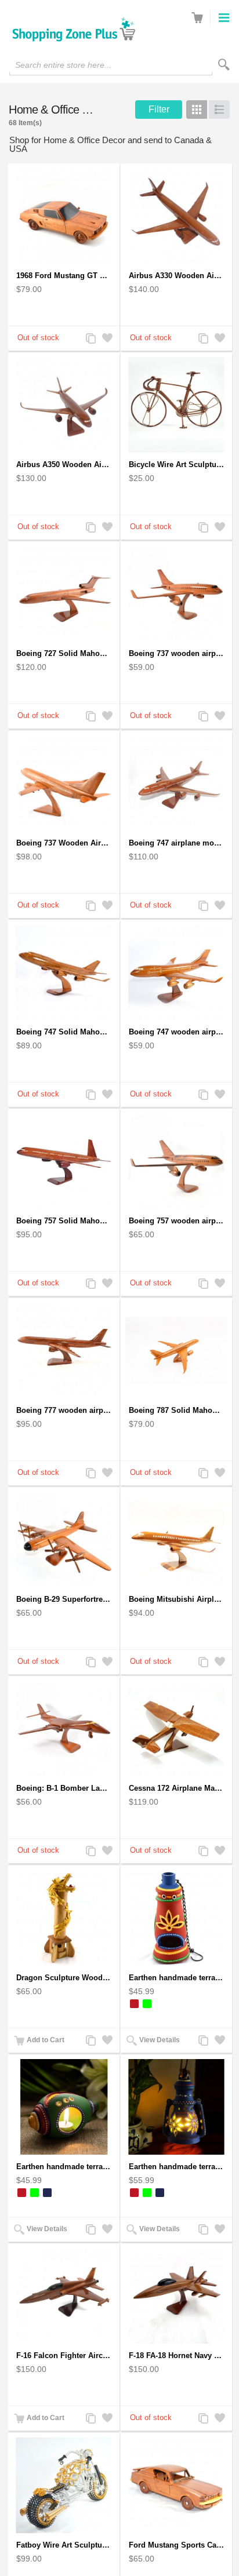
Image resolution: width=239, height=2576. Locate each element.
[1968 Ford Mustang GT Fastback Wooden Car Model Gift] (64, 216)
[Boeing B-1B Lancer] (64, 1728)
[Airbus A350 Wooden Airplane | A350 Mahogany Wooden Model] (64, 405)
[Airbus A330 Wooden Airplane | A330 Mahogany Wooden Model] (176, 216)
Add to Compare (90, 339)
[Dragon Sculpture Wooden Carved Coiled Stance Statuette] (64, 1918)
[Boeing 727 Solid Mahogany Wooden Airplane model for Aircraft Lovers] (64, 594)
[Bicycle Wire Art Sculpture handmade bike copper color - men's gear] (176, 405)
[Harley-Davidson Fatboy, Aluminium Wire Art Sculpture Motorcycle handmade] (64, 2485)
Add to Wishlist (106, 339)
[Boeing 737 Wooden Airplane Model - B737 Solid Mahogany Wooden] (64, 783)
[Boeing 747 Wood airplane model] (176, 783)
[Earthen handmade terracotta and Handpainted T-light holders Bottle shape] (176, 1918)
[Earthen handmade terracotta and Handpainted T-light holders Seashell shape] (64, 2107)
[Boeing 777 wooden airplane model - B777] (64, 1351)
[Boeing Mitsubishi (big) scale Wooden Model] (176, 1540)
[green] (147, 2004)
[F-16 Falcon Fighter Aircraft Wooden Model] (64, 2296)
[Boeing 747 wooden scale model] (64, 972)
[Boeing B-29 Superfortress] (64, 1540)
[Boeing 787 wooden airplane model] (176, 1351)
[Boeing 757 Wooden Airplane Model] (64, 1161)
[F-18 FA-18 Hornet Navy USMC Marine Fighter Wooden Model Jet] (176, 2296)
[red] (134, 2004)
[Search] (224, 65)
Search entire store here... (63, 65)
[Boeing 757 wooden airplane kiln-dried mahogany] (176, 1161)
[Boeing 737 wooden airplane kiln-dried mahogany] (176, 594)
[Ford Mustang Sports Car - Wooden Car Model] (176, 2485)
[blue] (47, 2193)
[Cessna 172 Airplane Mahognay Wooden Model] (176, 1728)
